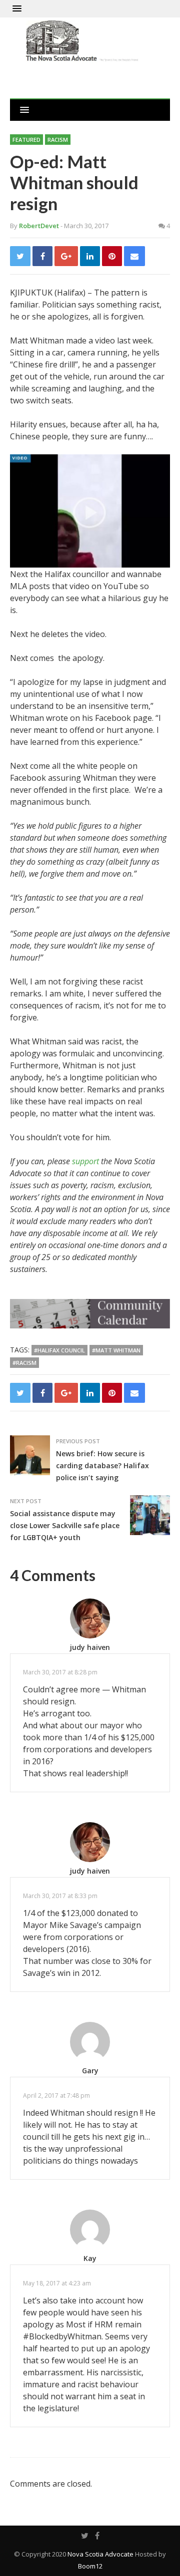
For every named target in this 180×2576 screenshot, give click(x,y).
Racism (58, 140)
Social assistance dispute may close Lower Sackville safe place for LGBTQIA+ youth (65, 1525)
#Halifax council (59, 1350)
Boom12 (90, 2566)
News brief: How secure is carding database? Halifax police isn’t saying (102, 1465)
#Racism (24, 1363)
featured (26, 140)
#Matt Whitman (116, 1350)
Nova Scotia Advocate (100, 2554)
